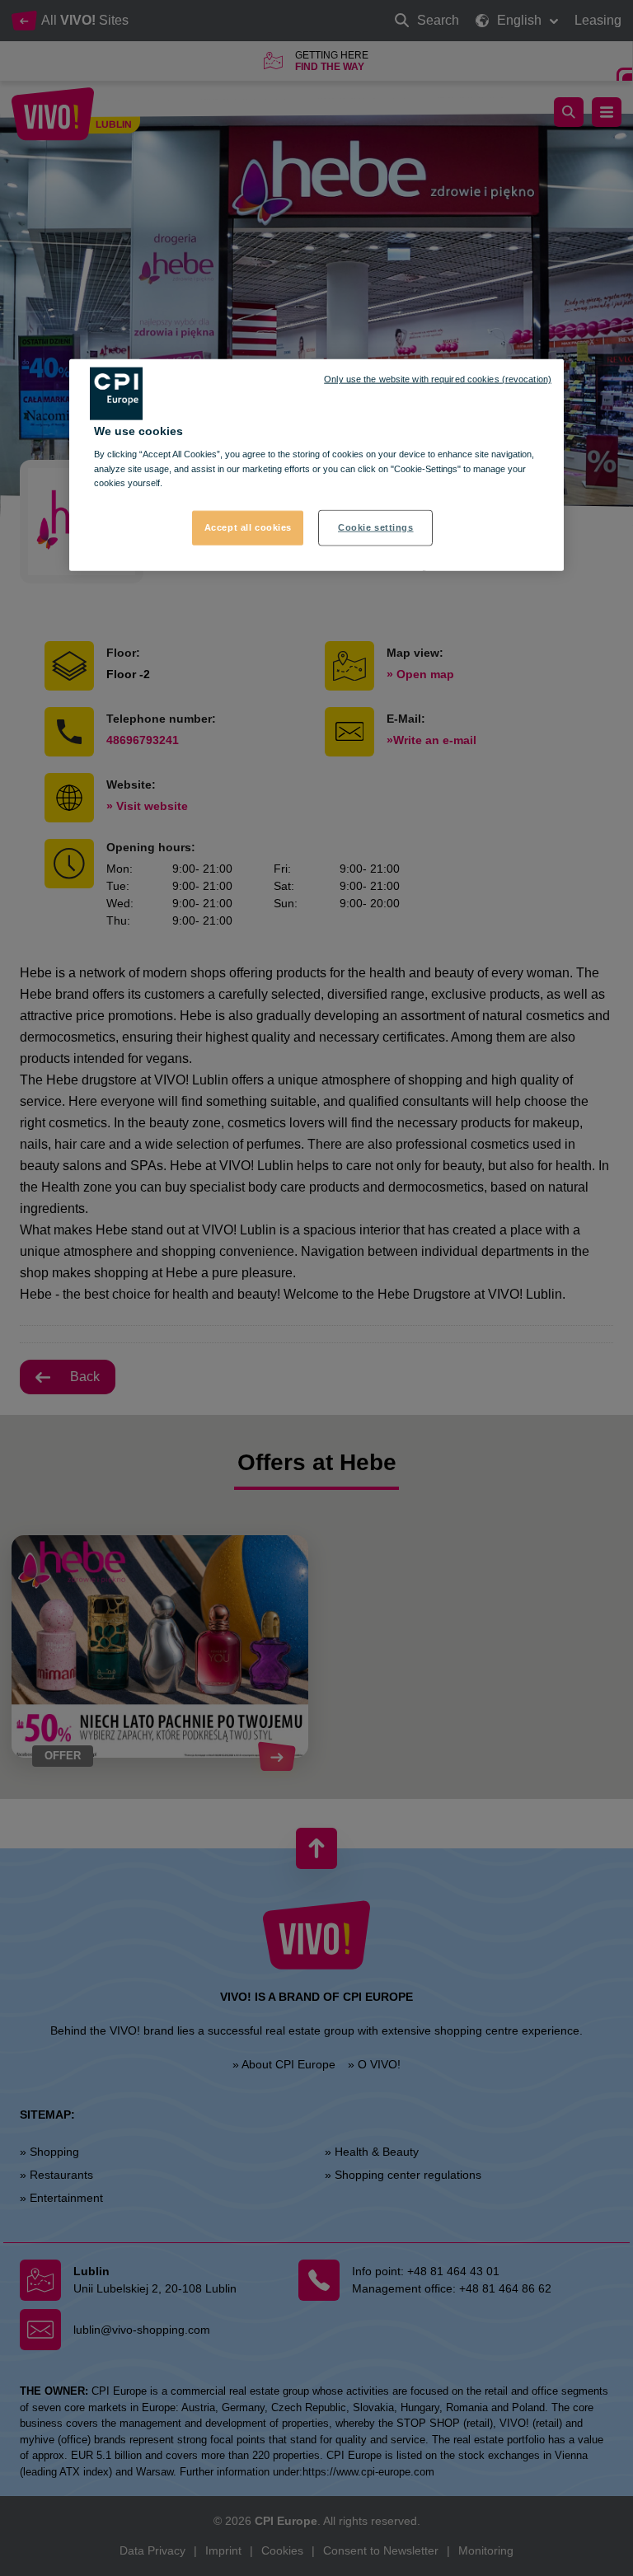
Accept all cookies (248, 527)
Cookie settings (376, 527)
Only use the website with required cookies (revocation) (438, 379)
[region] (316, 465)
